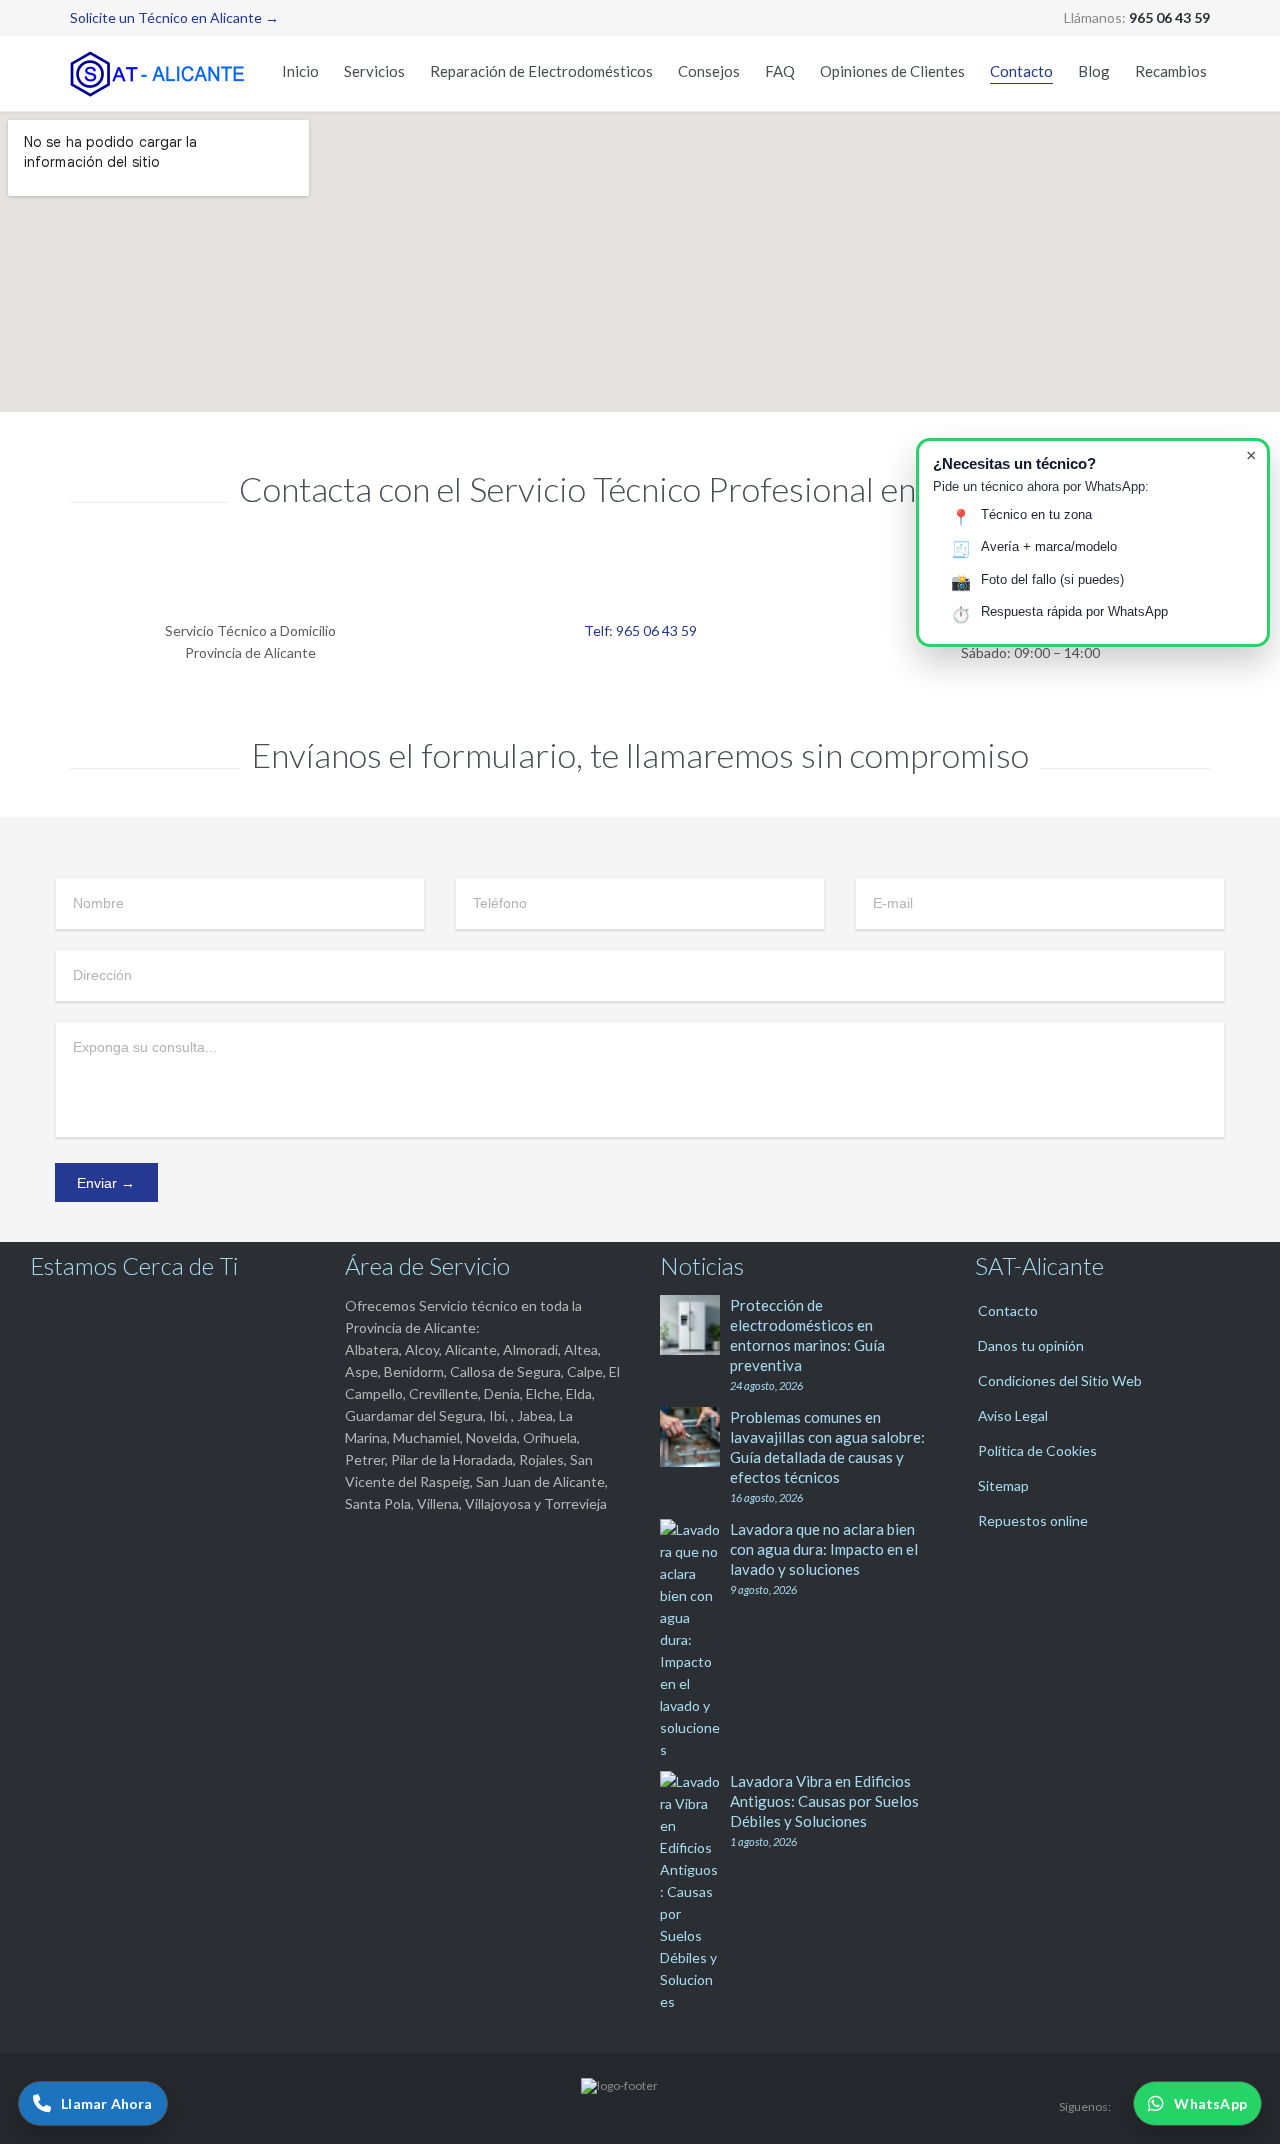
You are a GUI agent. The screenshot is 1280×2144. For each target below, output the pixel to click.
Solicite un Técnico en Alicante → (174, 17)
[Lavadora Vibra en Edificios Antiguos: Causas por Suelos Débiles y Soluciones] (695, 1892)
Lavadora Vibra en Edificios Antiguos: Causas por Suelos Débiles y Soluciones (824, 1801)
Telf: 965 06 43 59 (640, 630)
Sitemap (1003, 1485)
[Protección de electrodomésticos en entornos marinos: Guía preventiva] (695, 1325)
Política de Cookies (1037, 1450)
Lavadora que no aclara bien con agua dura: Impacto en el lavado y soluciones (824, 1549)
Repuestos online (1033, 1520)
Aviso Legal (1013, 1415)
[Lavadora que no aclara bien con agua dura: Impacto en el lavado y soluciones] (695, 1640)
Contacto (1008, 1310)
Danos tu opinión (1031, 1345)
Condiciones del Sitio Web (1060, 1380)
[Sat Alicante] (160, 73)
